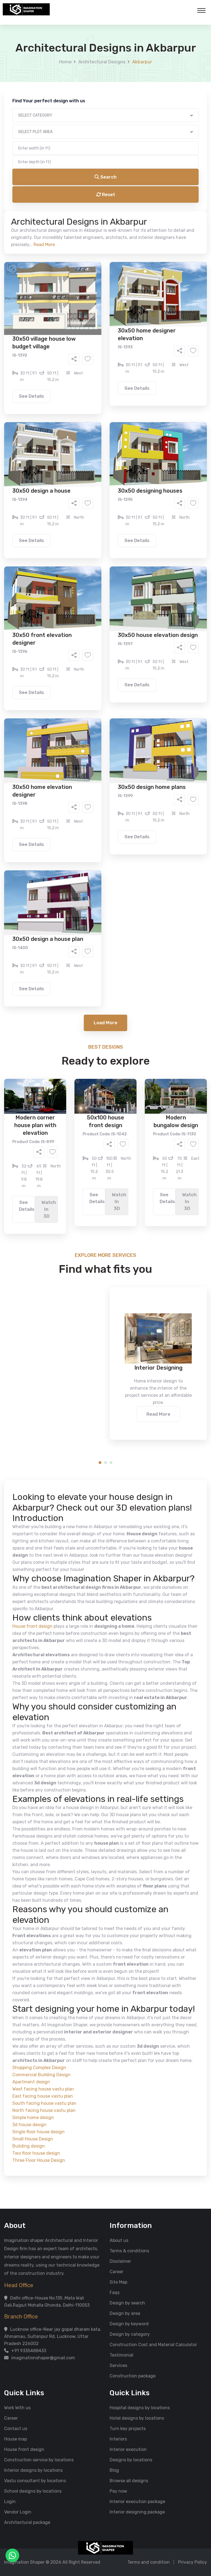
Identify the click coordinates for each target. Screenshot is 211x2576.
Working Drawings (94, 218)
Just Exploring (160, 249)
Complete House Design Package (123, 226)
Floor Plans (48, 210)
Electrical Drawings (147, 218)
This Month (82, 249)
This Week (46, 249)
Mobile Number (45, 94)
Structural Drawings (146, 210)
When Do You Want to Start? (59, 239)
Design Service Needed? (55, 200)
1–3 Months (119, 249)
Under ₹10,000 (51, 272)
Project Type (43, 152)
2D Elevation (49, 218)
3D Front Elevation (92, 210)
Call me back (151, 310)
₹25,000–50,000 (146, 272)
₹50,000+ (46, 280)
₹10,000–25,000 (97, 272)
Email (36, 123)
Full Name (40, 65)
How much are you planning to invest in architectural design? (93, 262)
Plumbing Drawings (56, 226)
